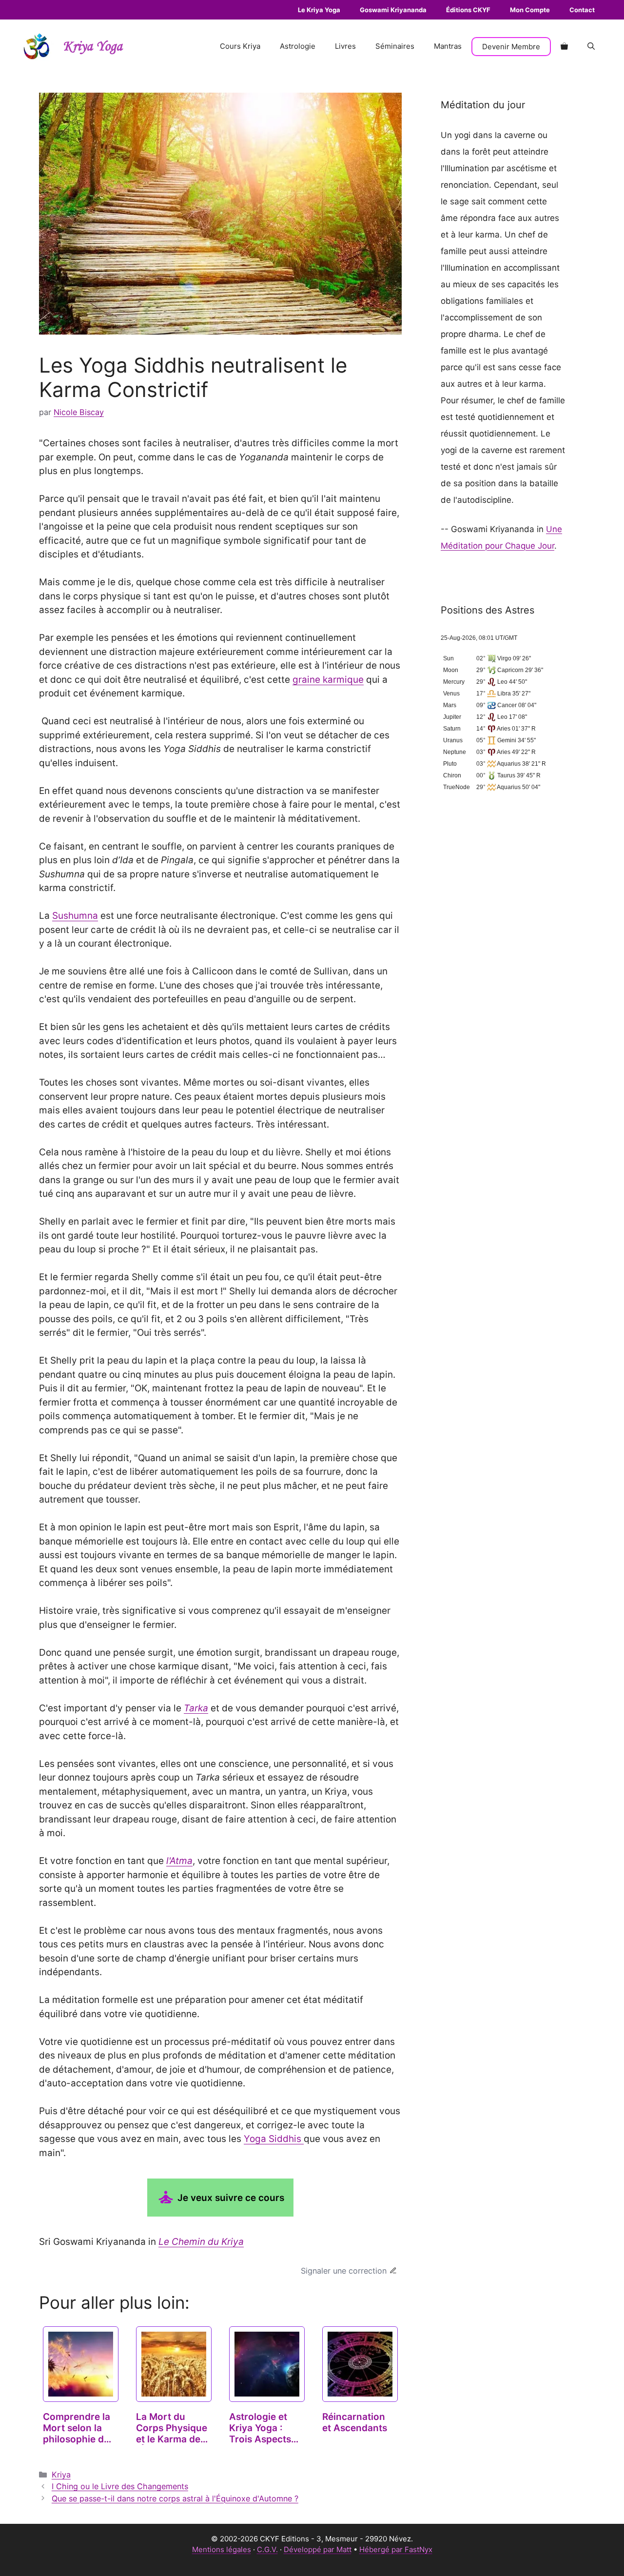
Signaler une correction (344, 2271)
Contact (582, 10)
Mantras (448, 46)
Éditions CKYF (468, 10)
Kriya (61, 2475)
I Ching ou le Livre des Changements (120, 2486)
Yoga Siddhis (274, 2139)
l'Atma (179, 1861)
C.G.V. (267, 2549)
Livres (345, 46)
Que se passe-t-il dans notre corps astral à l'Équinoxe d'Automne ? (175, 2498)
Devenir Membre (511, 47)
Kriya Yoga (93, 47)
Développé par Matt (318, 2549)
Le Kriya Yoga (319, 10)
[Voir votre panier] (564, 46)
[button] (591, 46)
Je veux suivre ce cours (230, 2198)
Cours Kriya (240, 46)
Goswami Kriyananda (393, 10)
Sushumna (75, 916)
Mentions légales (222, 2549)
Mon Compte (530, 10)
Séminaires (395, 46)
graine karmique (328, 680)
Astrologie (298, 46)
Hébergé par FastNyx (396, 2549)
